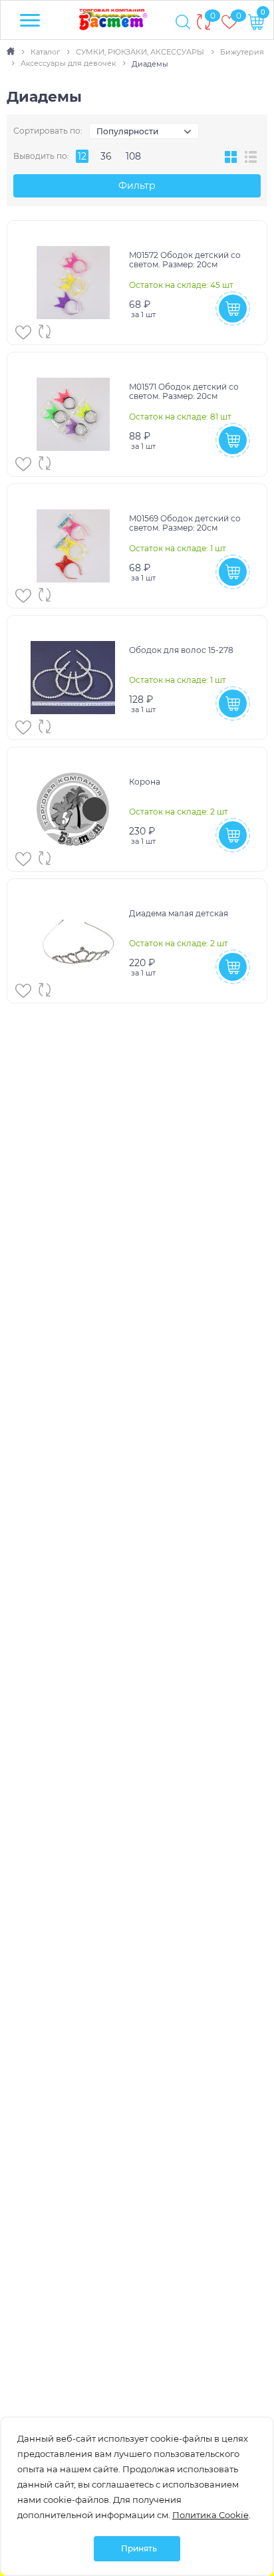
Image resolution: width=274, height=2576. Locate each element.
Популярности (127, 131)
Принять (139, 2548)
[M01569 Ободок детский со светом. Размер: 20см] (73, 546)
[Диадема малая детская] (73, 941)
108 (133, 156)
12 (82, 156)
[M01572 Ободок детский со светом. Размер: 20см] (73, 283)
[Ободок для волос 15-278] (73, 678)
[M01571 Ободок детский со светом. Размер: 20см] (73, 414)
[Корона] (73, 809)
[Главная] (12, 52)
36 (106, 156)
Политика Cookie (210, 2515)
